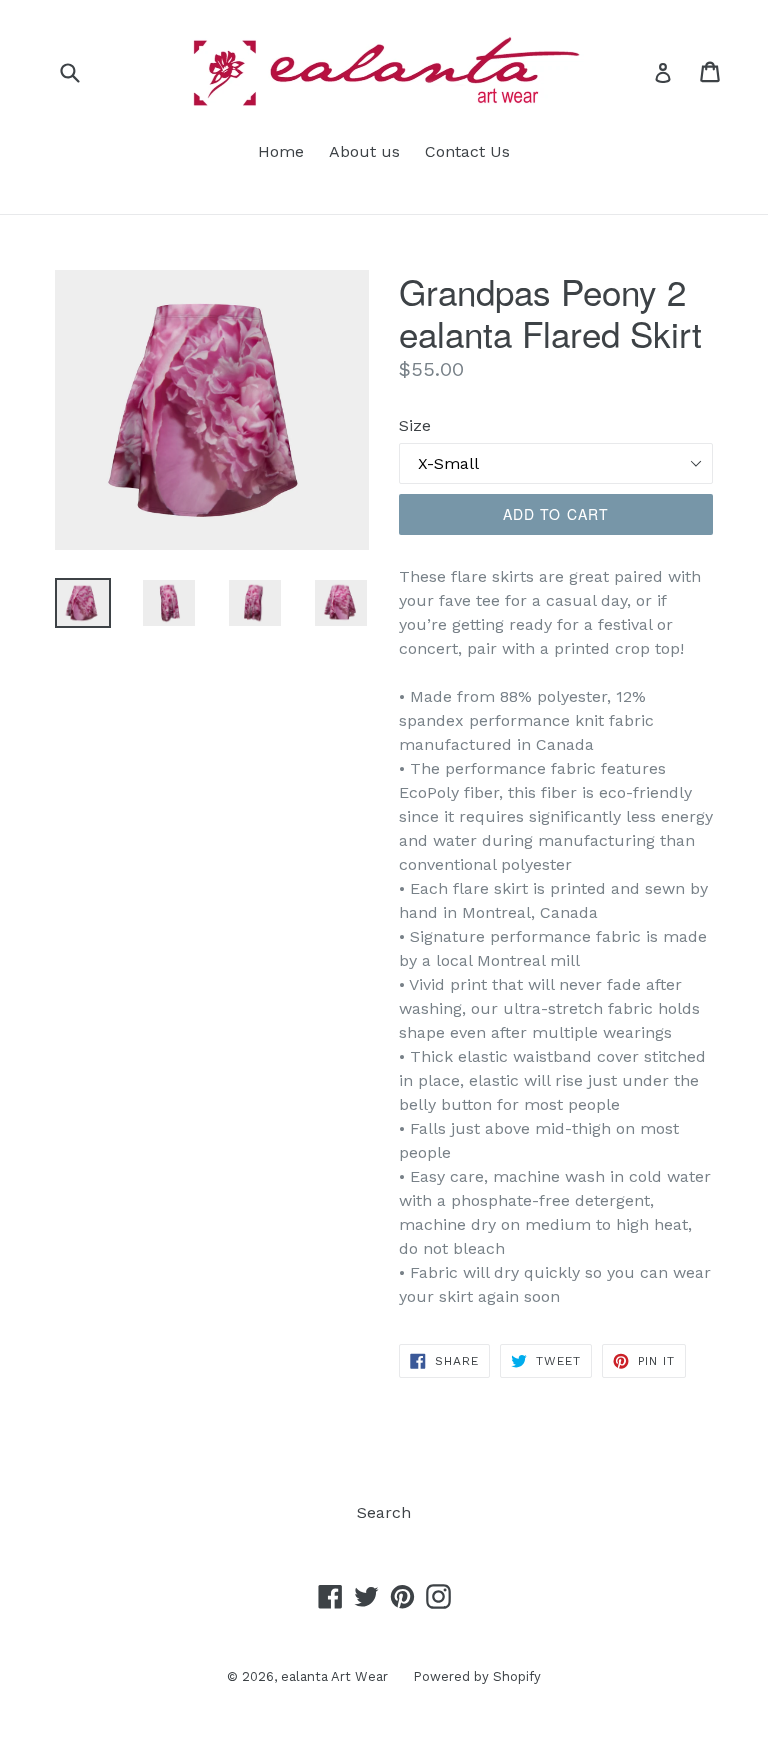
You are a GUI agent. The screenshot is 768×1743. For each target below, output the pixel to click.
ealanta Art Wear (334, 1676)
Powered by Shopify (477, 1676)
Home (281, 151)
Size (415, 425)
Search (384, 1512)
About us (364, 151)
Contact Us (467, 151)
